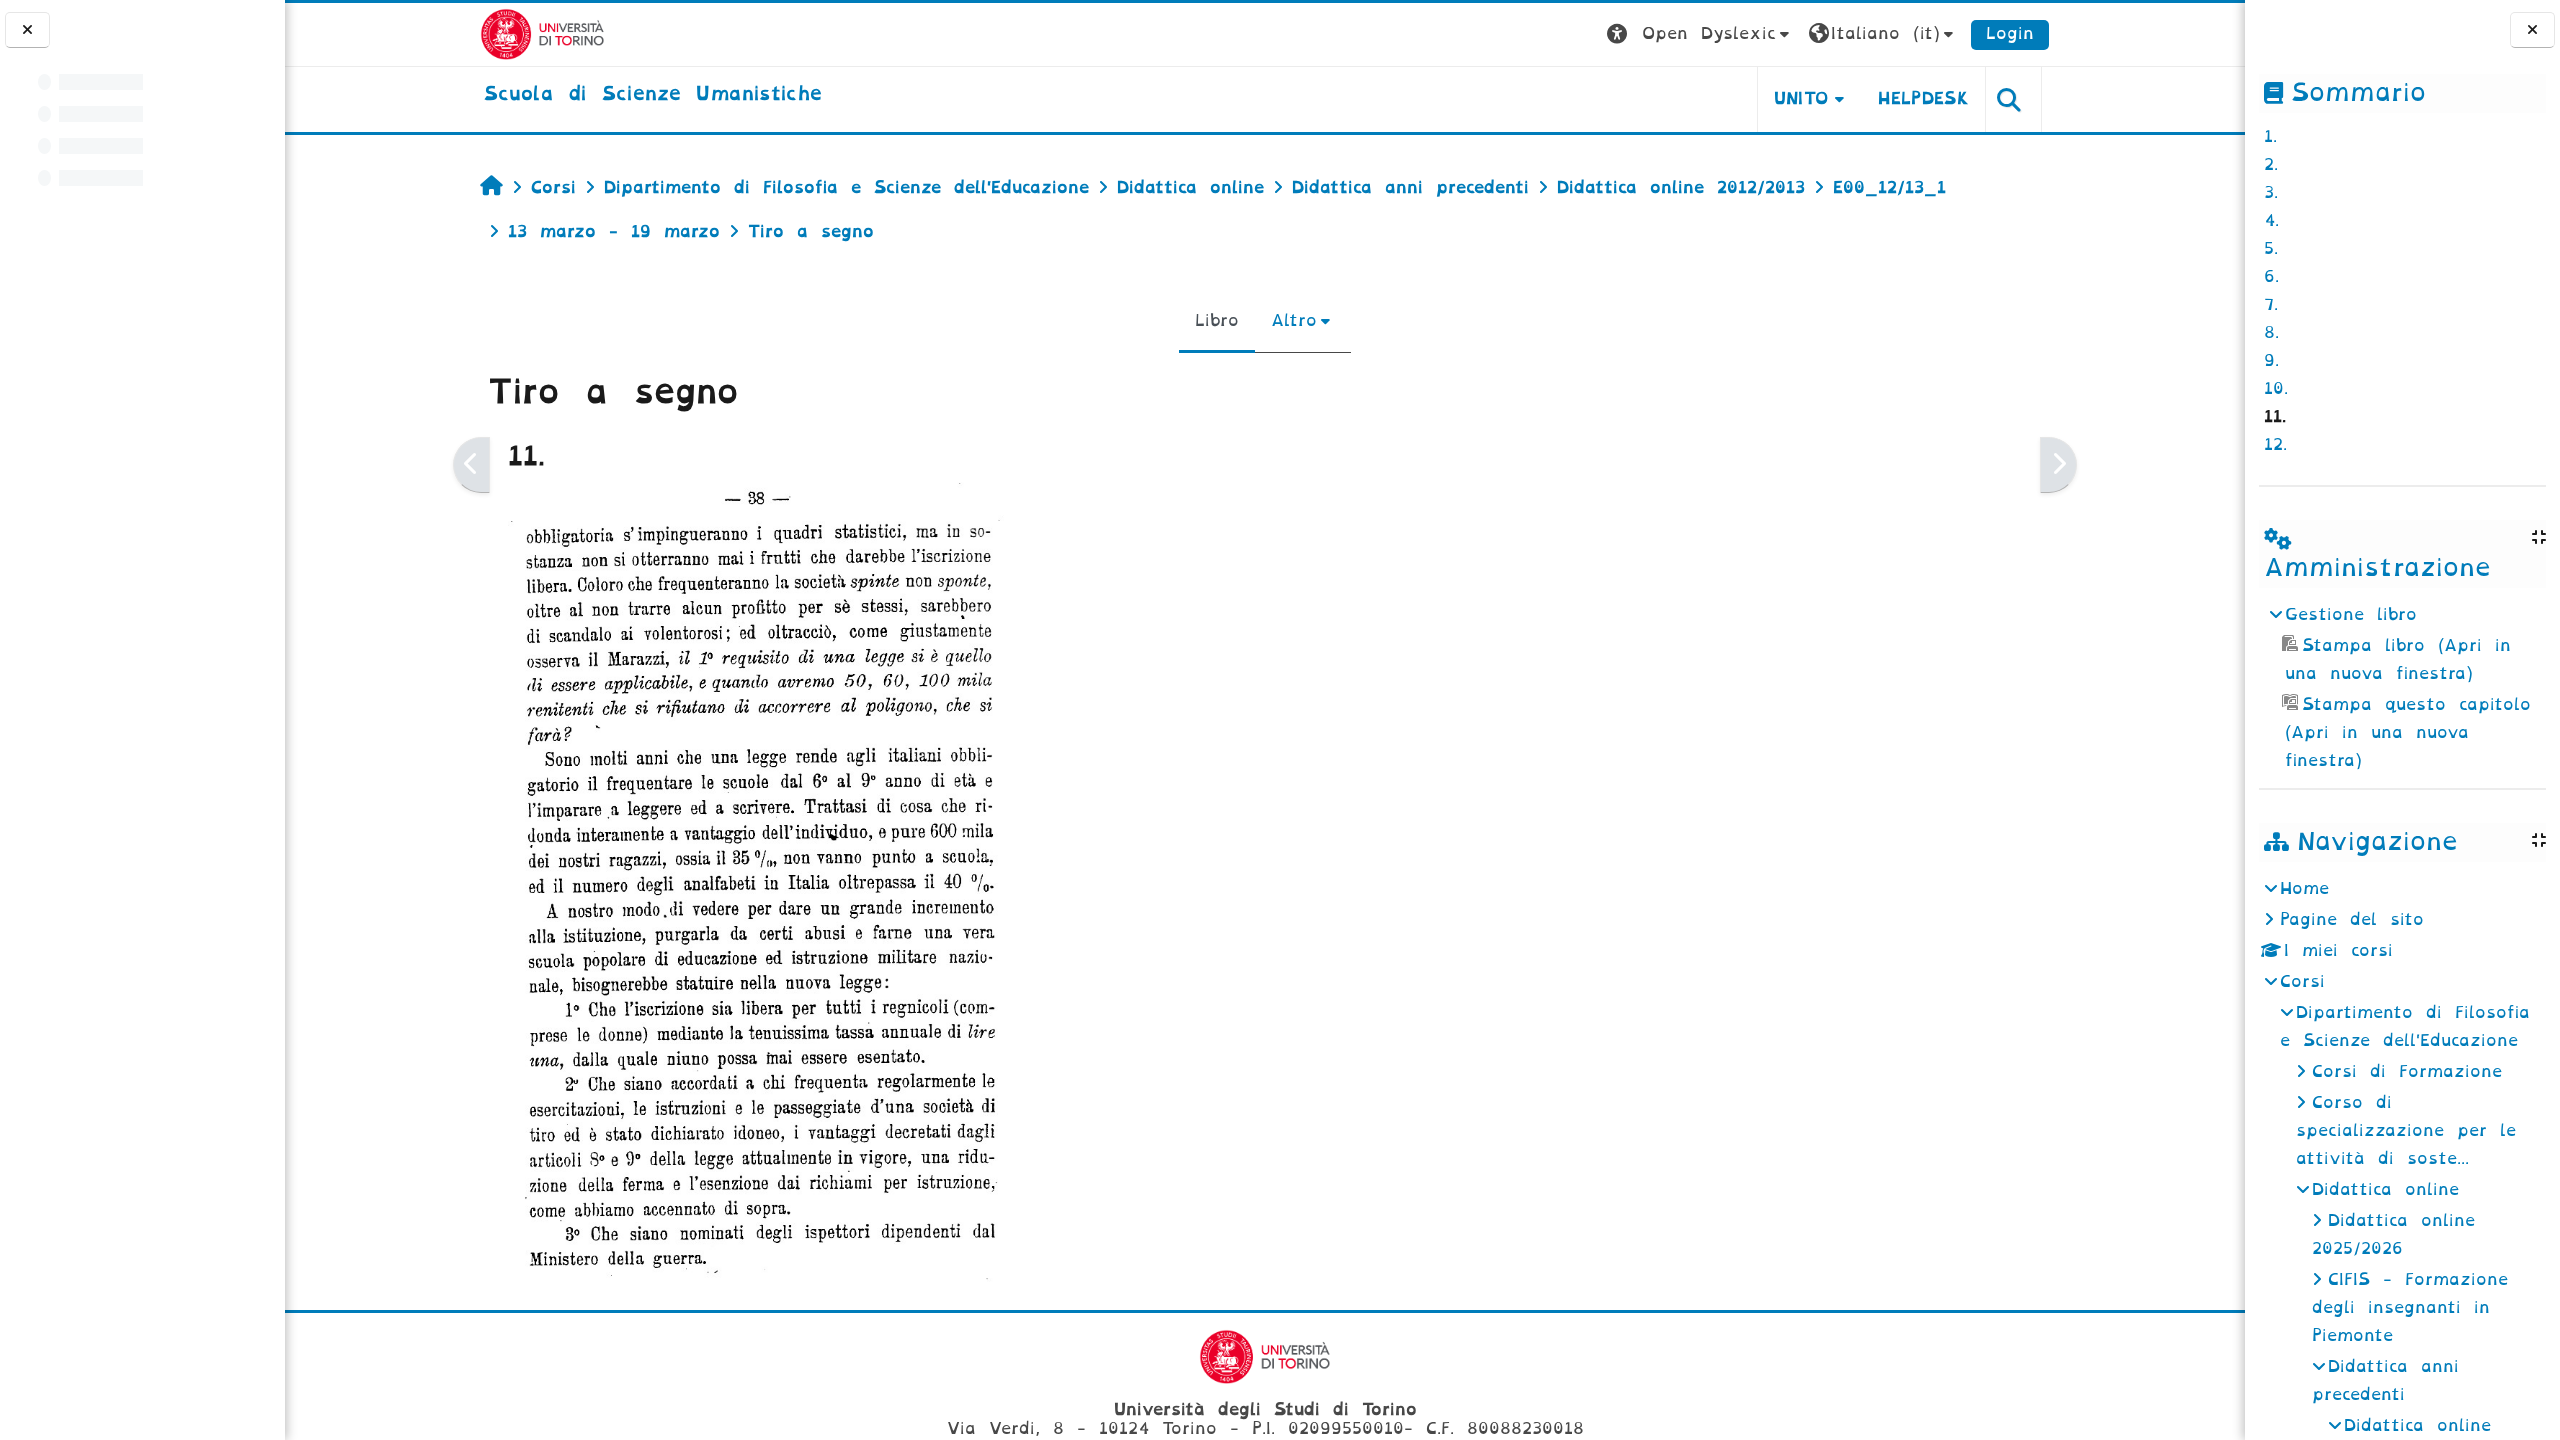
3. (2271, 192)
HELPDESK (1923, 98)
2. (2271, 164)
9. (2271, 360)
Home (2304, 888)
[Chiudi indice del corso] (27, 30)
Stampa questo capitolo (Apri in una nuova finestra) (2408, 732)
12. (2275, 444)
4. (2271, 220)
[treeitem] (2402, 688)
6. (2271, 276)
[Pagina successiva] (2058, 465)
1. (2270, 136)
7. (2271, 304)
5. (2271, 248)
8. (2271, 332)
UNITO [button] (1801, 98)
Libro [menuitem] (1217, 320)
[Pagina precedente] (471, 465)
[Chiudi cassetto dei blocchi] (2532, 30)
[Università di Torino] (542, 33)
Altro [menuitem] (1294, 320)
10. (2276, 388)
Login (2010, 33)
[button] (1700, 34)
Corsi (2302, 981)
